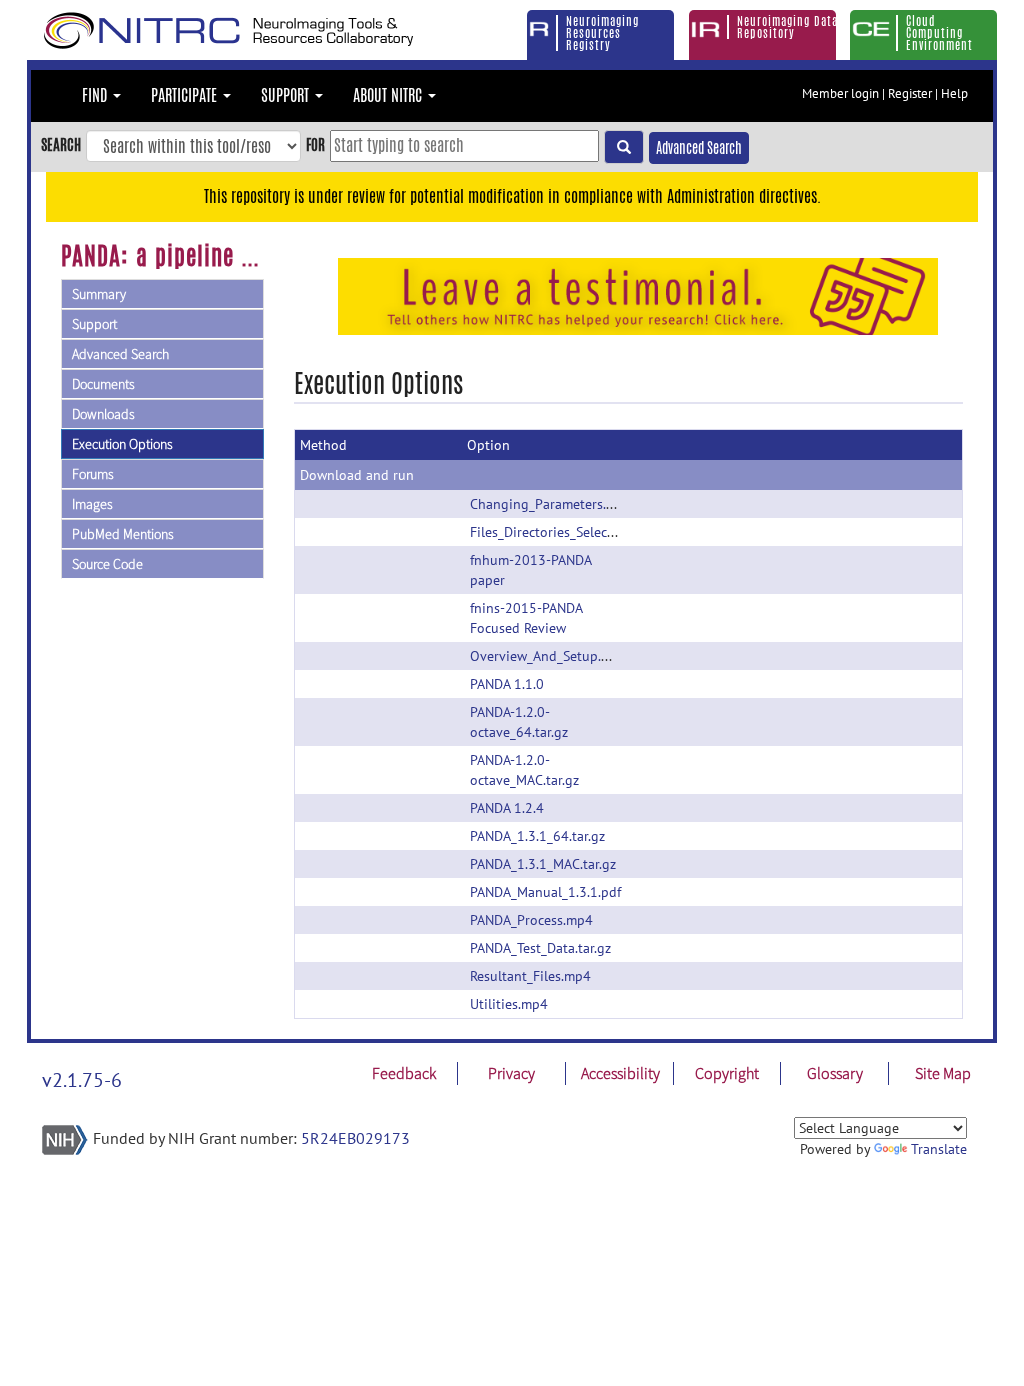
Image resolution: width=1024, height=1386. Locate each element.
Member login (840, 93)
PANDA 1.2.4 (507, 808)
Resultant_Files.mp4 (530, 976)
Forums (93, 474)
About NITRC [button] (389, 95)
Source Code (107, 564)
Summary (99, 294)
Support (94, 324)
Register (910, 93)
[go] (624, 147)
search (61, 144)
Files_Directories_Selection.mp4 (566, 532)
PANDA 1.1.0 (507, 684)
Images (92, 504)
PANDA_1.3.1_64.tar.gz (537, 836)
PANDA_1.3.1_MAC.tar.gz (543, 864)
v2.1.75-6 (82, 1080)
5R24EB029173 (355, 1138)
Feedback (404, 1073)
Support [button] (287, 95)
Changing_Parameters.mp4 (551, 504)
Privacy (511, 1073)
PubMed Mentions (123, 534)
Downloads (103, 414)
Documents (103, 384)
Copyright (727, 1073)
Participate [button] (186, 95)
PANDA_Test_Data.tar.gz (540, 948)
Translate (939, 1149)
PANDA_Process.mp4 (531, 920)
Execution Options (122, 444)
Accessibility (620, 1073)
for (315, 144)
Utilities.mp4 (509, 1004)
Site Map (943, 1073)
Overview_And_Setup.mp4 (549, 656)
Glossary (835, 1073)
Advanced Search (699, 148)
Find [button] (96, 95)
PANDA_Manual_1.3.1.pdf (545, 892)
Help (954, 93)
